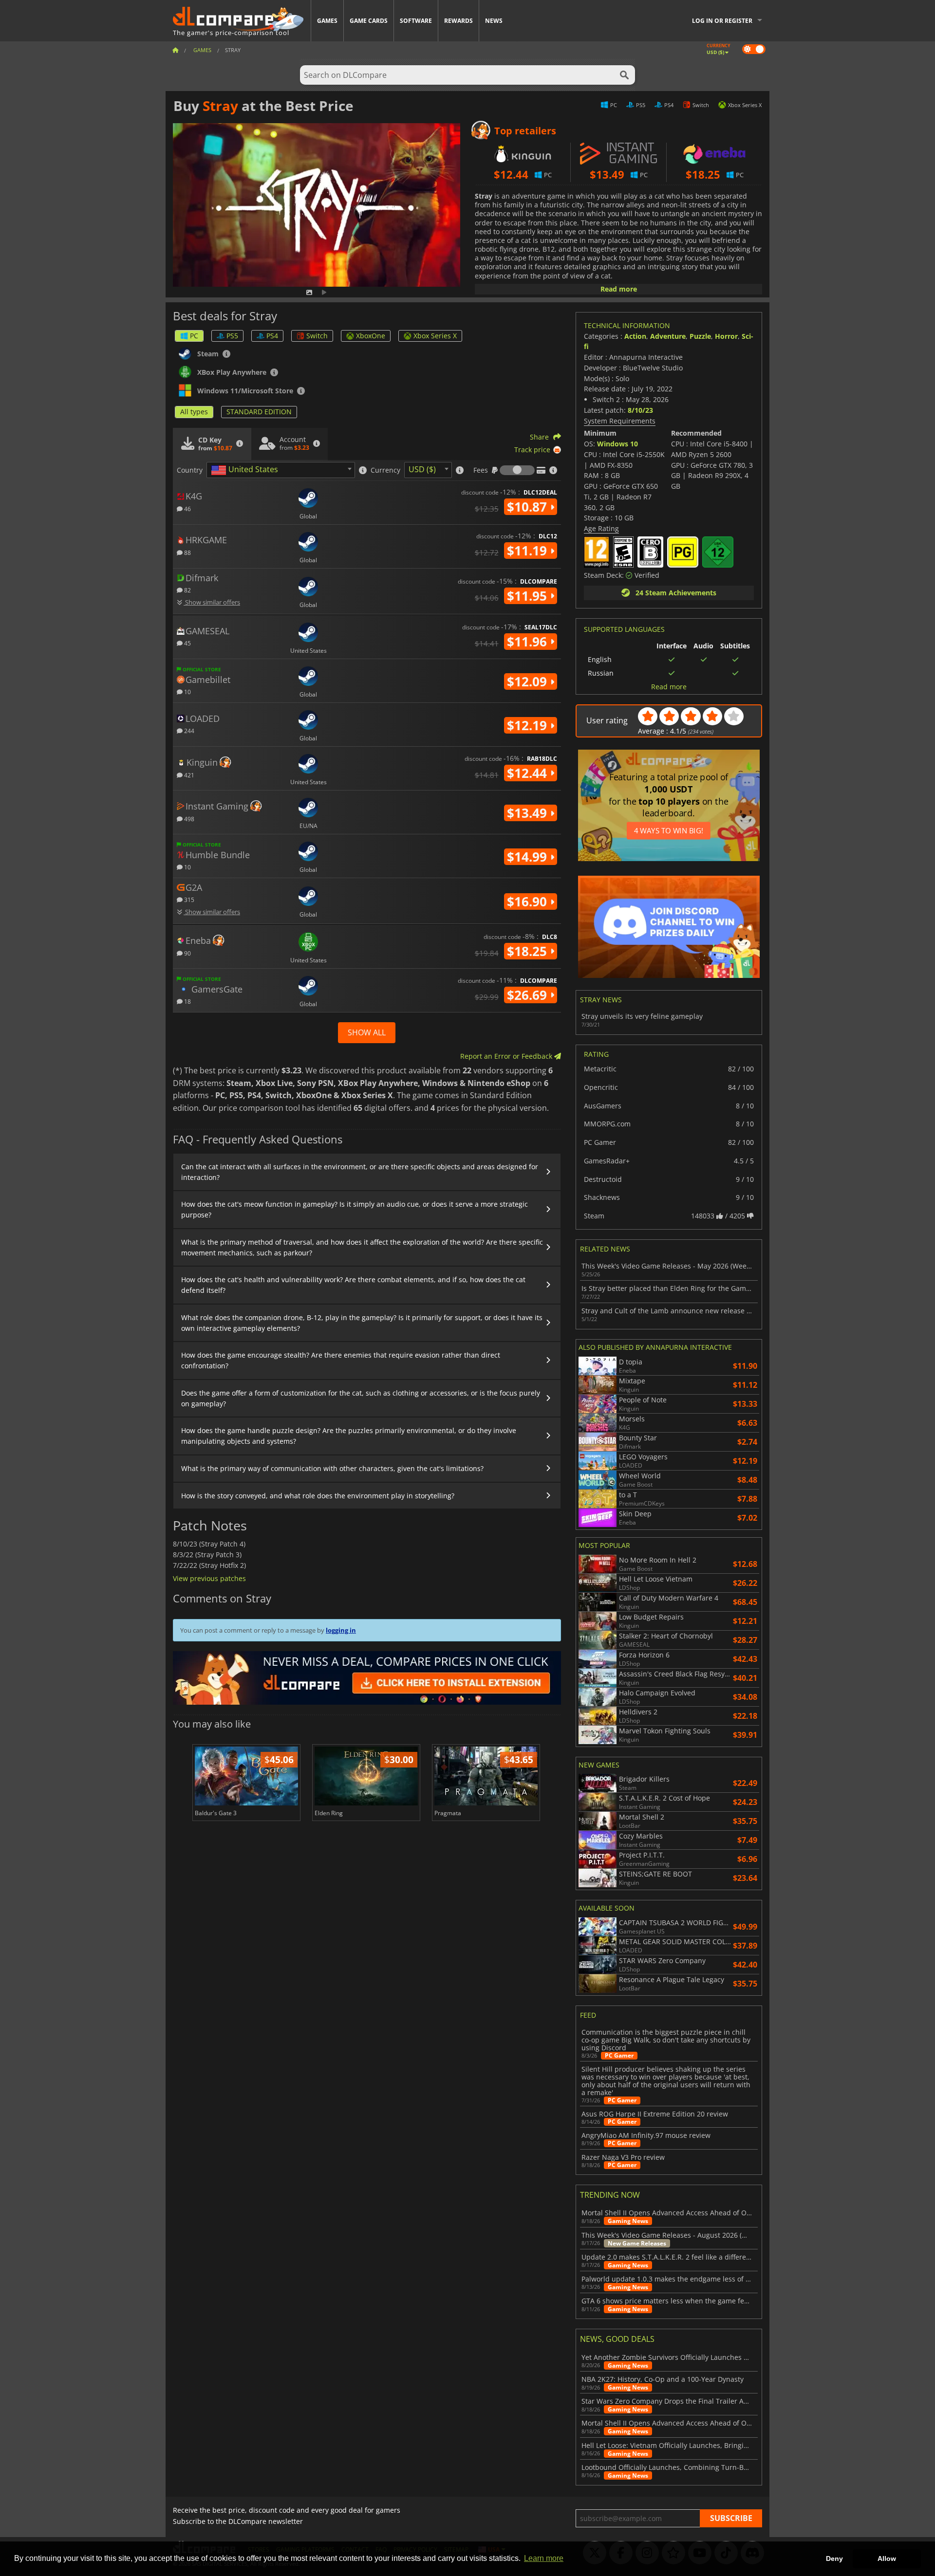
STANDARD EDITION (259, 412)
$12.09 (529, 681)
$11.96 (529, 642)
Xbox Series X (435, 336)
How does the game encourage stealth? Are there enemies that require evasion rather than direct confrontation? (341, 1360)
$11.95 (529, 596)
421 (188, 775)
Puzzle (700, 336)
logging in (341, 1630)
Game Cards (369, 21)
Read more (619, 289)
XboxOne (371, 336)
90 (187, 953)
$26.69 (529, 995)
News (494, 21)
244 (188, 730)
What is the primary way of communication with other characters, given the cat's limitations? (332, 1468)
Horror (726, 336)
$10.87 (529, 507)
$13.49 (529, 813)
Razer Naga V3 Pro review (623, 2157)
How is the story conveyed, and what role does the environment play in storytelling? (318, 1496)
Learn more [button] (544, 2558)
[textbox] (246, 470)
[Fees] (517, 470)
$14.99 (529, 857)
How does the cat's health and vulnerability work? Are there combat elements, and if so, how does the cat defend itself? (353, 1285)
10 (187, 691)
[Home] (175, 50)
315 (188, 899)
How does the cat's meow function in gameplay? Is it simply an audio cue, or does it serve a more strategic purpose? (355, 1209)
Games (327, 21)
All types (194, 412)
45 (187, 643)
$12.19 (529, 725)
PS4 (272, 336)
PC (194, 336)
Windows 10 (617, 444)
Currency (385, 470)
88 (187, 552)
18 (187, 1001)
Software (416, 21)
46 (187, 508)
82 (187, 590)
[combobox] (281, 470)
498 (188, 819)
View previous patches (209, 1578)
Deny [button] (834, 2558)
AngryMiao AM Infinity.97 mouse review (646, 2135)
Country (190, 470)
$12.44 (529, 773)
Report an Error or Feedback (507, 1056)
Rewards (458, 21)
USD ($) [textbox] (422, 469)
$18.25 (529, 951)
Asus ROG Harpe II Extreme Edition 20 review (655, 2114)
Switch (317, 336)
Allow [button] (887, 2558)
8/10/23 (640, 410)
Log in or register (722, 21)
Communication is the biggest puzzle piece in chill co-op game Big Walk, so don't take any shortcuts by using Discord (666, 2040)
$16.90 (529, 902)
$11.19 (529, 551)
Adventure (668, 336)
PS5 (232, 336)
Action (635, 336)
